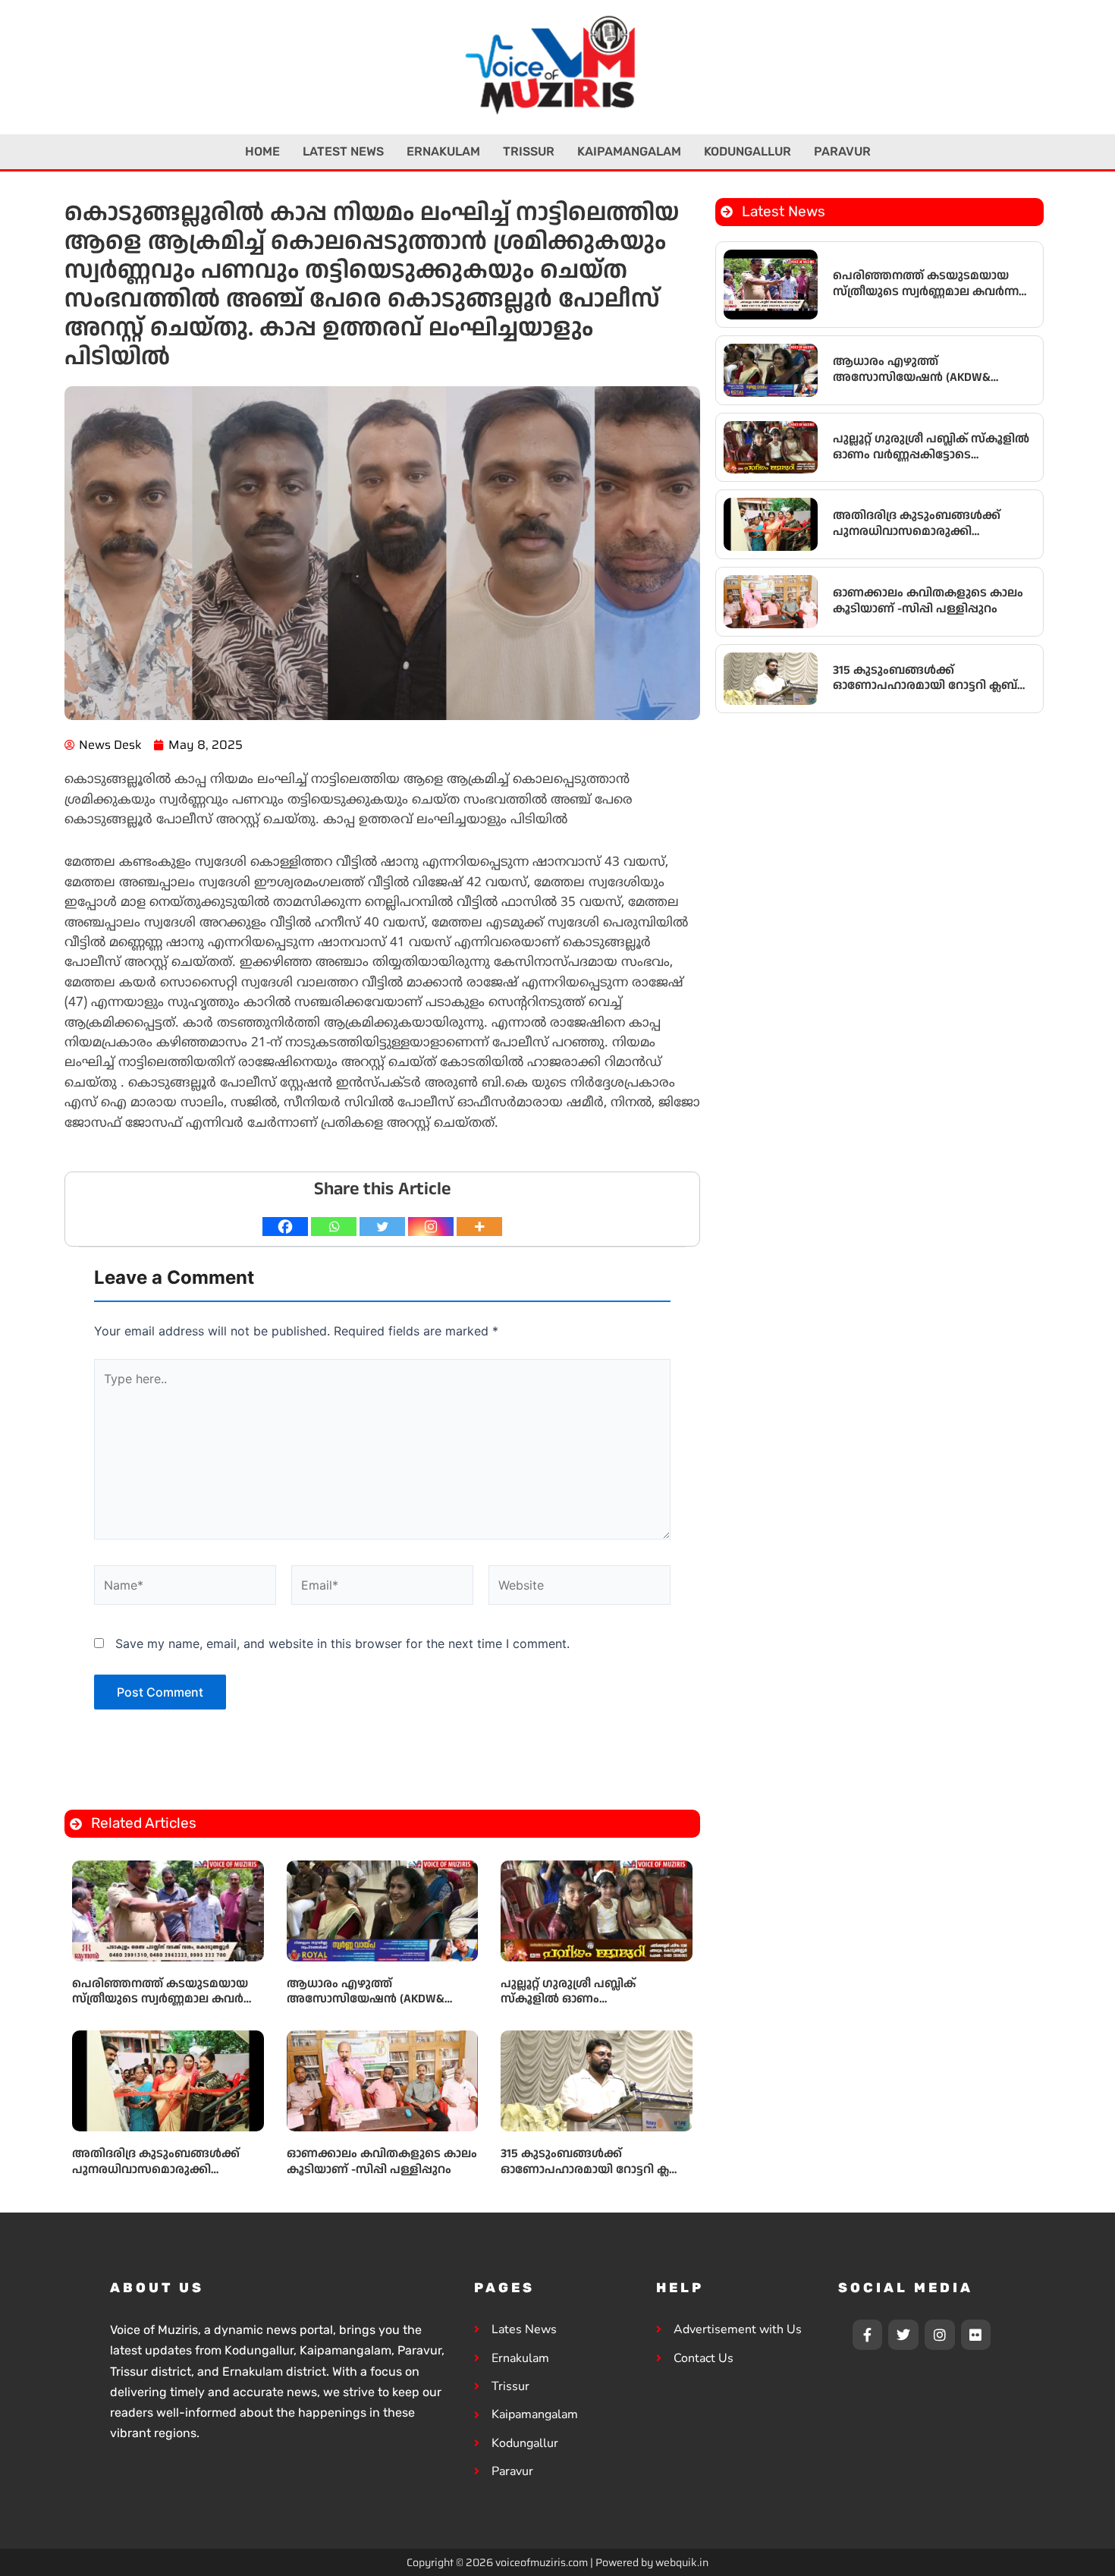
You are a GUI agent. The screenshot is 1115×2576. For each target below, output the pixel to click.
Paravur (842, 151)
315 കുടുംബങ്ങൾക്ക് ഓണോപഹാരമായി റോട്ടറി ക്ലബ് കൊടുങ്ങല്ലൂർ (593, 2170)
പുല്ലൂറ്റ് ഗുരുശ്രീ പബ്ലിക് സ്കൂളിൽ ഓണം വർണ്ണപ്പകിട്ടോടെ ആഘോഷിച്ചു (592, 2000)
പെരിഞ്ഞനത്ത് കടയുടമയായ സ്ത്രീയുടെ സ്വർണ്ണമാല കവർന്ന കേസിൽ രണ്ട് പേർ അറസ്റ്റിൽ (165, 2000)
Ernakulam (443, 151)
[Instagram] (431, 1227)
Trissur (529, 151)
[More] (479, 1227)
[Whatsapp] (334, 1227)
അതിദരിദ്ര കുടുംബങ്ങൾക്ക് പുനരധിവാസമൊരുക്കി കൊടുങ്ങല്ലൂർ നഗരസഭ (156, 2170)
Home (262, 151)
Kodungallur (748, 151)
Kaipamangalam (629, 151)
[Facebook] (285, 1227)
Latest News (343, 151)
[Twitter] (382, 1227)
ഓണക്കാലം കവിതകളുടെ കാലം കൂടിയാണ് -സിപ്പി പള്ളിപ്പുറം (382, 2162)
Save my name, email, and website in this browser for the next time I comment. (342, 1643)
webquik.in (682, 2562)
